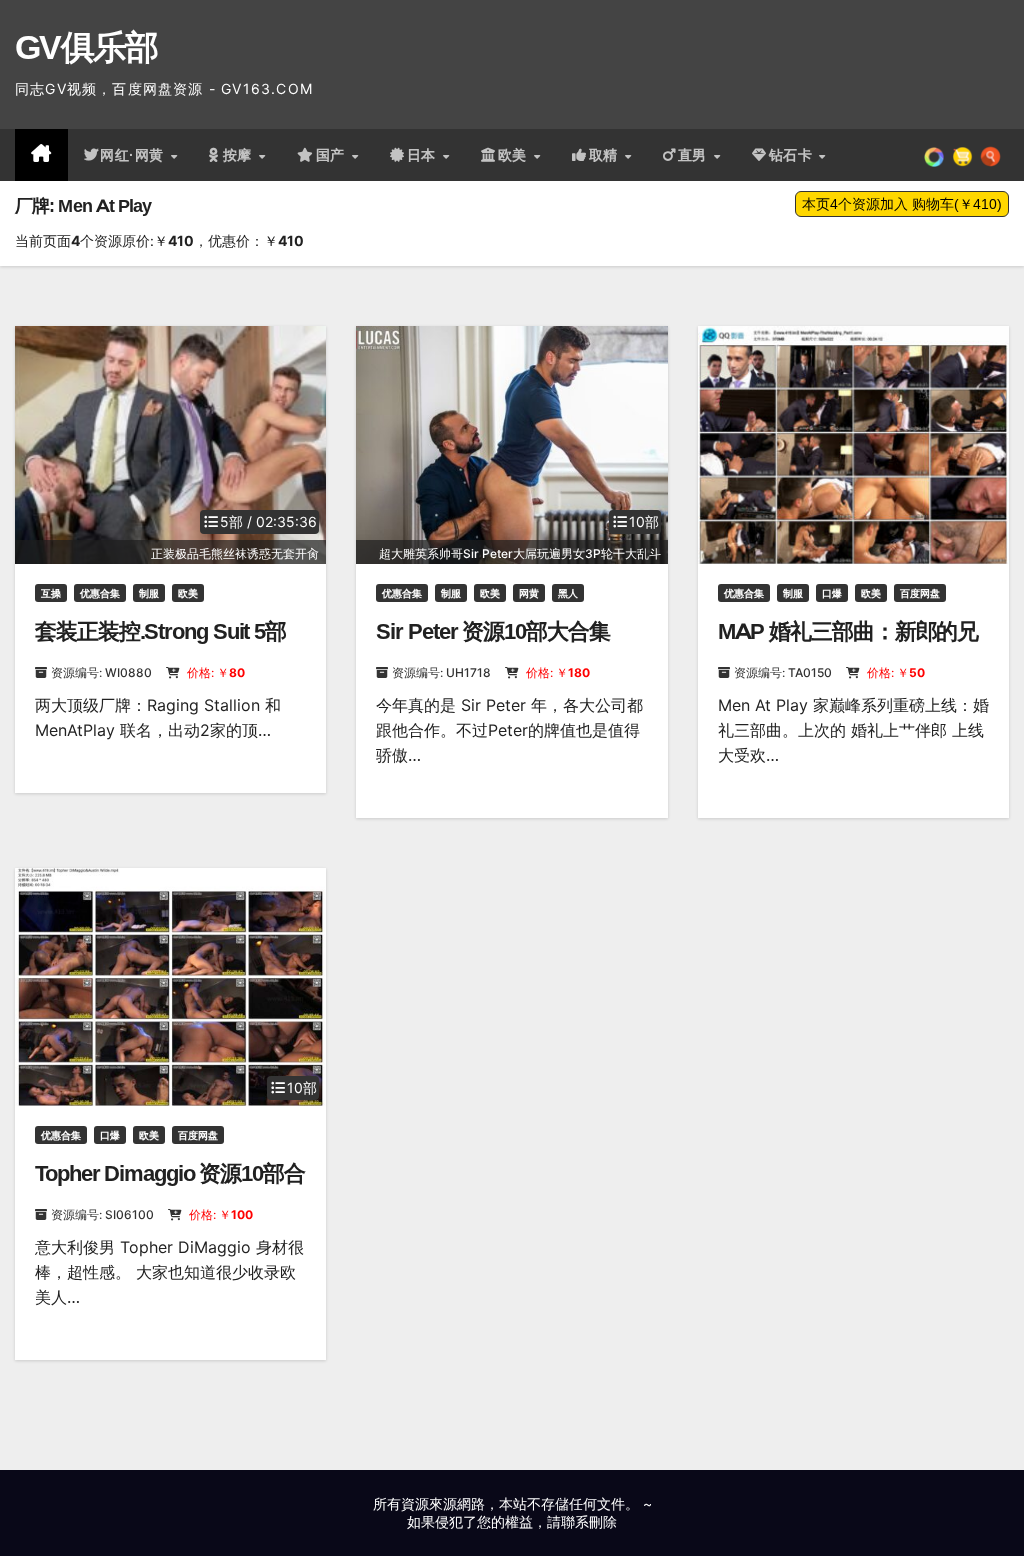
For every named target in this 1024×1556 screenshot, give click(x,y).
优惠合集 (100, 593)
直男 (695, 155)
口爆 (832, 593)
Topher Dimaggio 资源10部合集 (170, 1186)
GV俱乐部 (86, 47)
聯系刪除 (589, 1521)
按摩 (240, 155)
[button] (990, 155)
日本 (424, 155)
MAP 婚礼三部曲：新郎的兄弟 (848, 644)
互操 (51, 593)
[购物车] (962, 155)
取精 (606, 155)
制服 (149, 593)
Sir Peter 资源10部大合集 (492, 631)
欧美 (515, 155)
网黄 (529, 593)
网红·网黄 (134, 155)
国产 (333, 155)
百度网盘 (920, 593)
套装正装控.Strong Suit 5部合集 (160, 644)
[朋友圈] (934, 155)
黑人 (568, 593)
